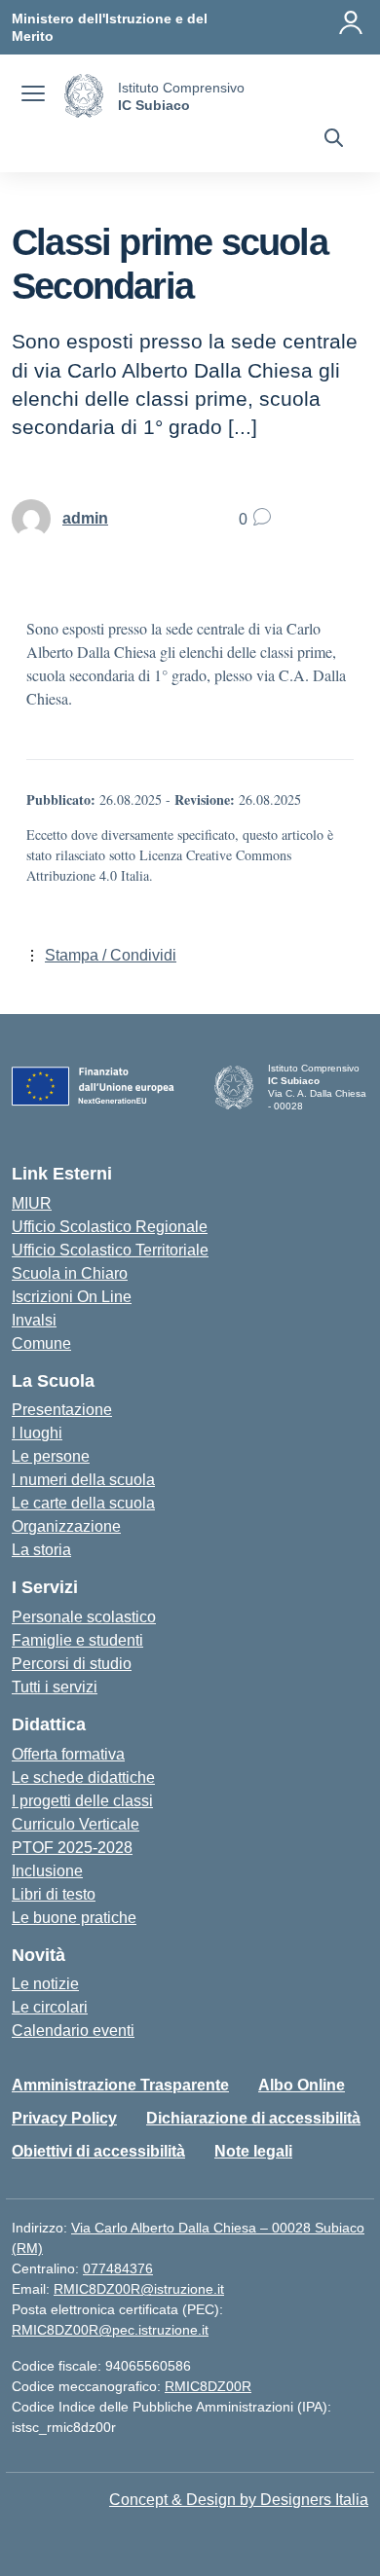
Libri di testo (54, 1894)
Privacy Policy (64, 2118)
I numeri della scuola (83, 1480)
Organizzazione (66, 1526)
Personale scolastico (84, 1617)
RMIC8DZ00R (208, 2386)
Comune (41, 1343)
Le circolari (50, 2007)
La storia (41, 1550)
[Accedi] (351, 22)
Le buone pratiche (74, 1918)
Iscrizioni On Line (72, 1297)
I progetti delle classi (82, 1801)
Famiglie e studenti (77, 1640)
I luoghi (37, 1433)
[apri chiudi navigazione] (33, 96)
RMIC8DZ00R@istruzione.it (139, 2289)
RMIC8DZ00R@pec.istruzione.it (110, 2330)
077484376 (118, 2268)
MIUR (32, 1203)
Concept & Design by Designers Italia (239, 2500)
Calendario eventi (73, 2031)
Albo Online (302, 2085)
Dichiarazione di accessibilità (253, 2118)
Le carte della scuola (83, 1503)
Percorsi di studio (72, 1664)
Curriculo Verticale (76, 1824)
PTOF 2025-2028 (72, 1848)
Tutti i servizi (55, 1687)
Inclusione (47, 1871)
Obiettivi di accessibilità (98, 2151)
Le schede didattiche (83, 1778)
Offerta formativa (68, 1754)
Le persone (51, 1456)
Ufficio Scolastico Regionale (110, 1227)
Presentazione (62, 1410)
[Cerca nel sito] (334, 140)
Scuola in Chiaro (70, 1273)
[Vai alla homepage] (84, 96)
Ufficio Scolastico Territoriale (110, 1250)
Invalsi (34, 1320)
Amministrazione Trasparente (120, 2085)
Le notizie (45, 1984)
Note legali (253, 2151)
